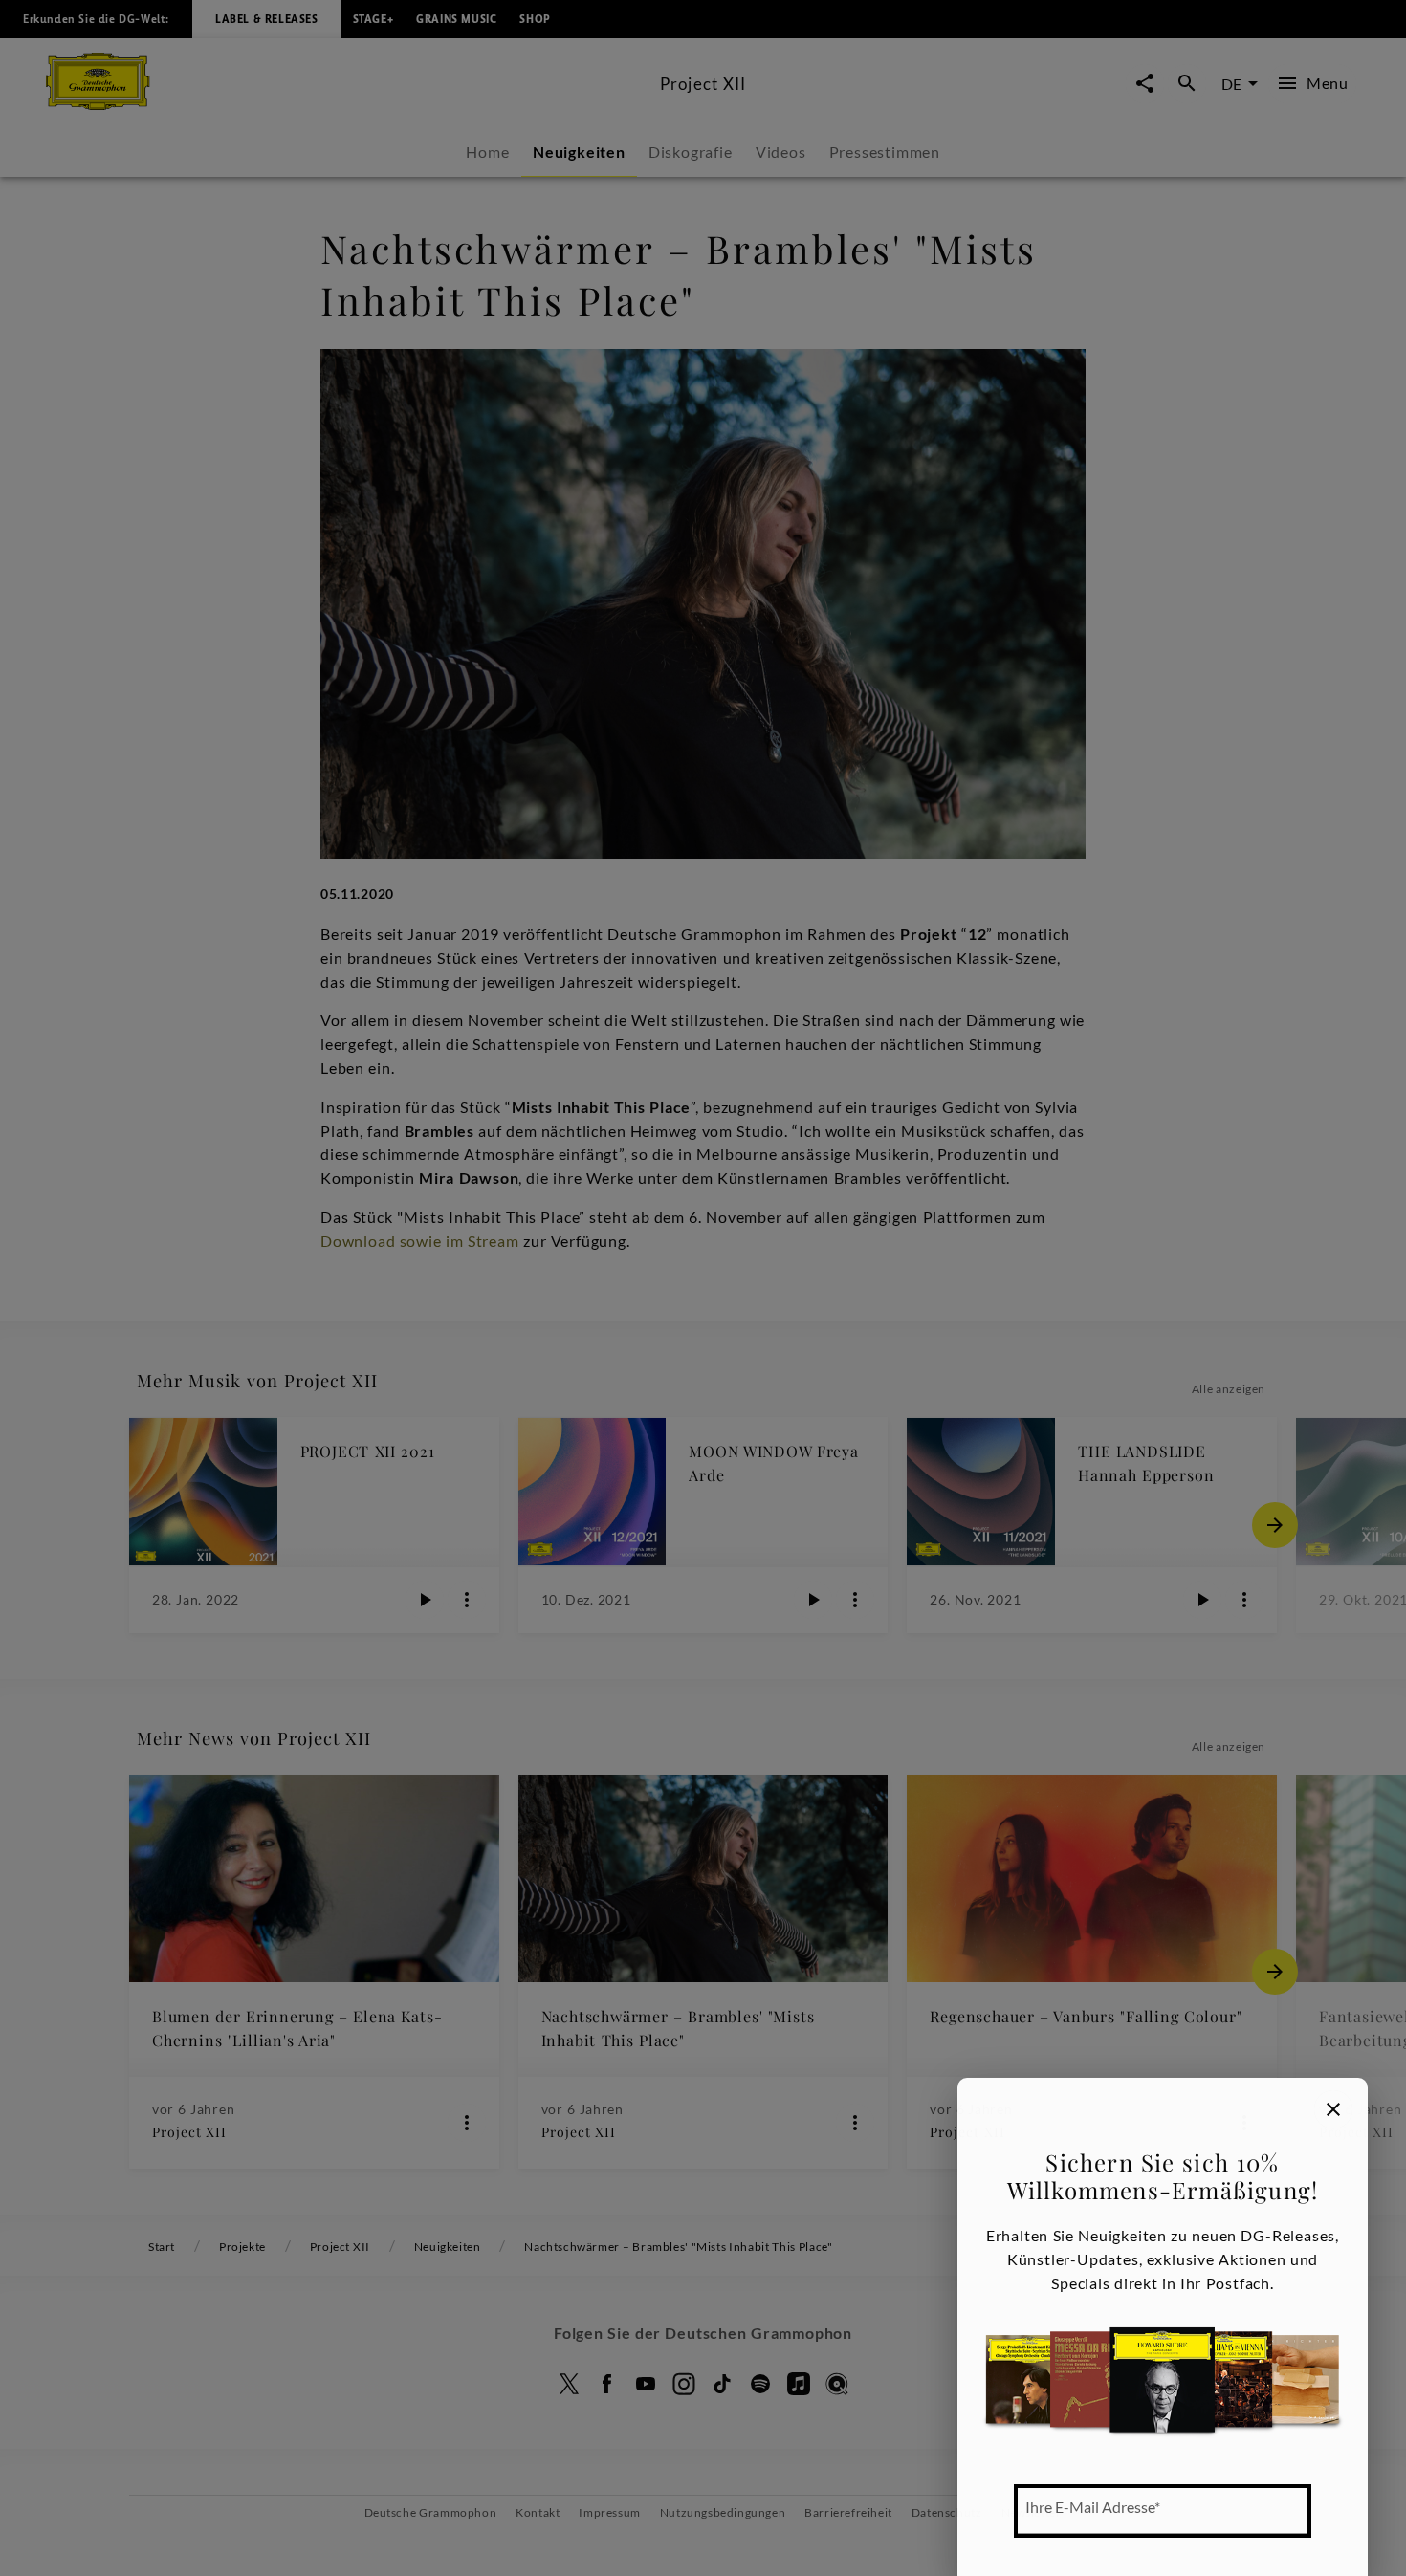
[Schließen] (1333, 2109)
